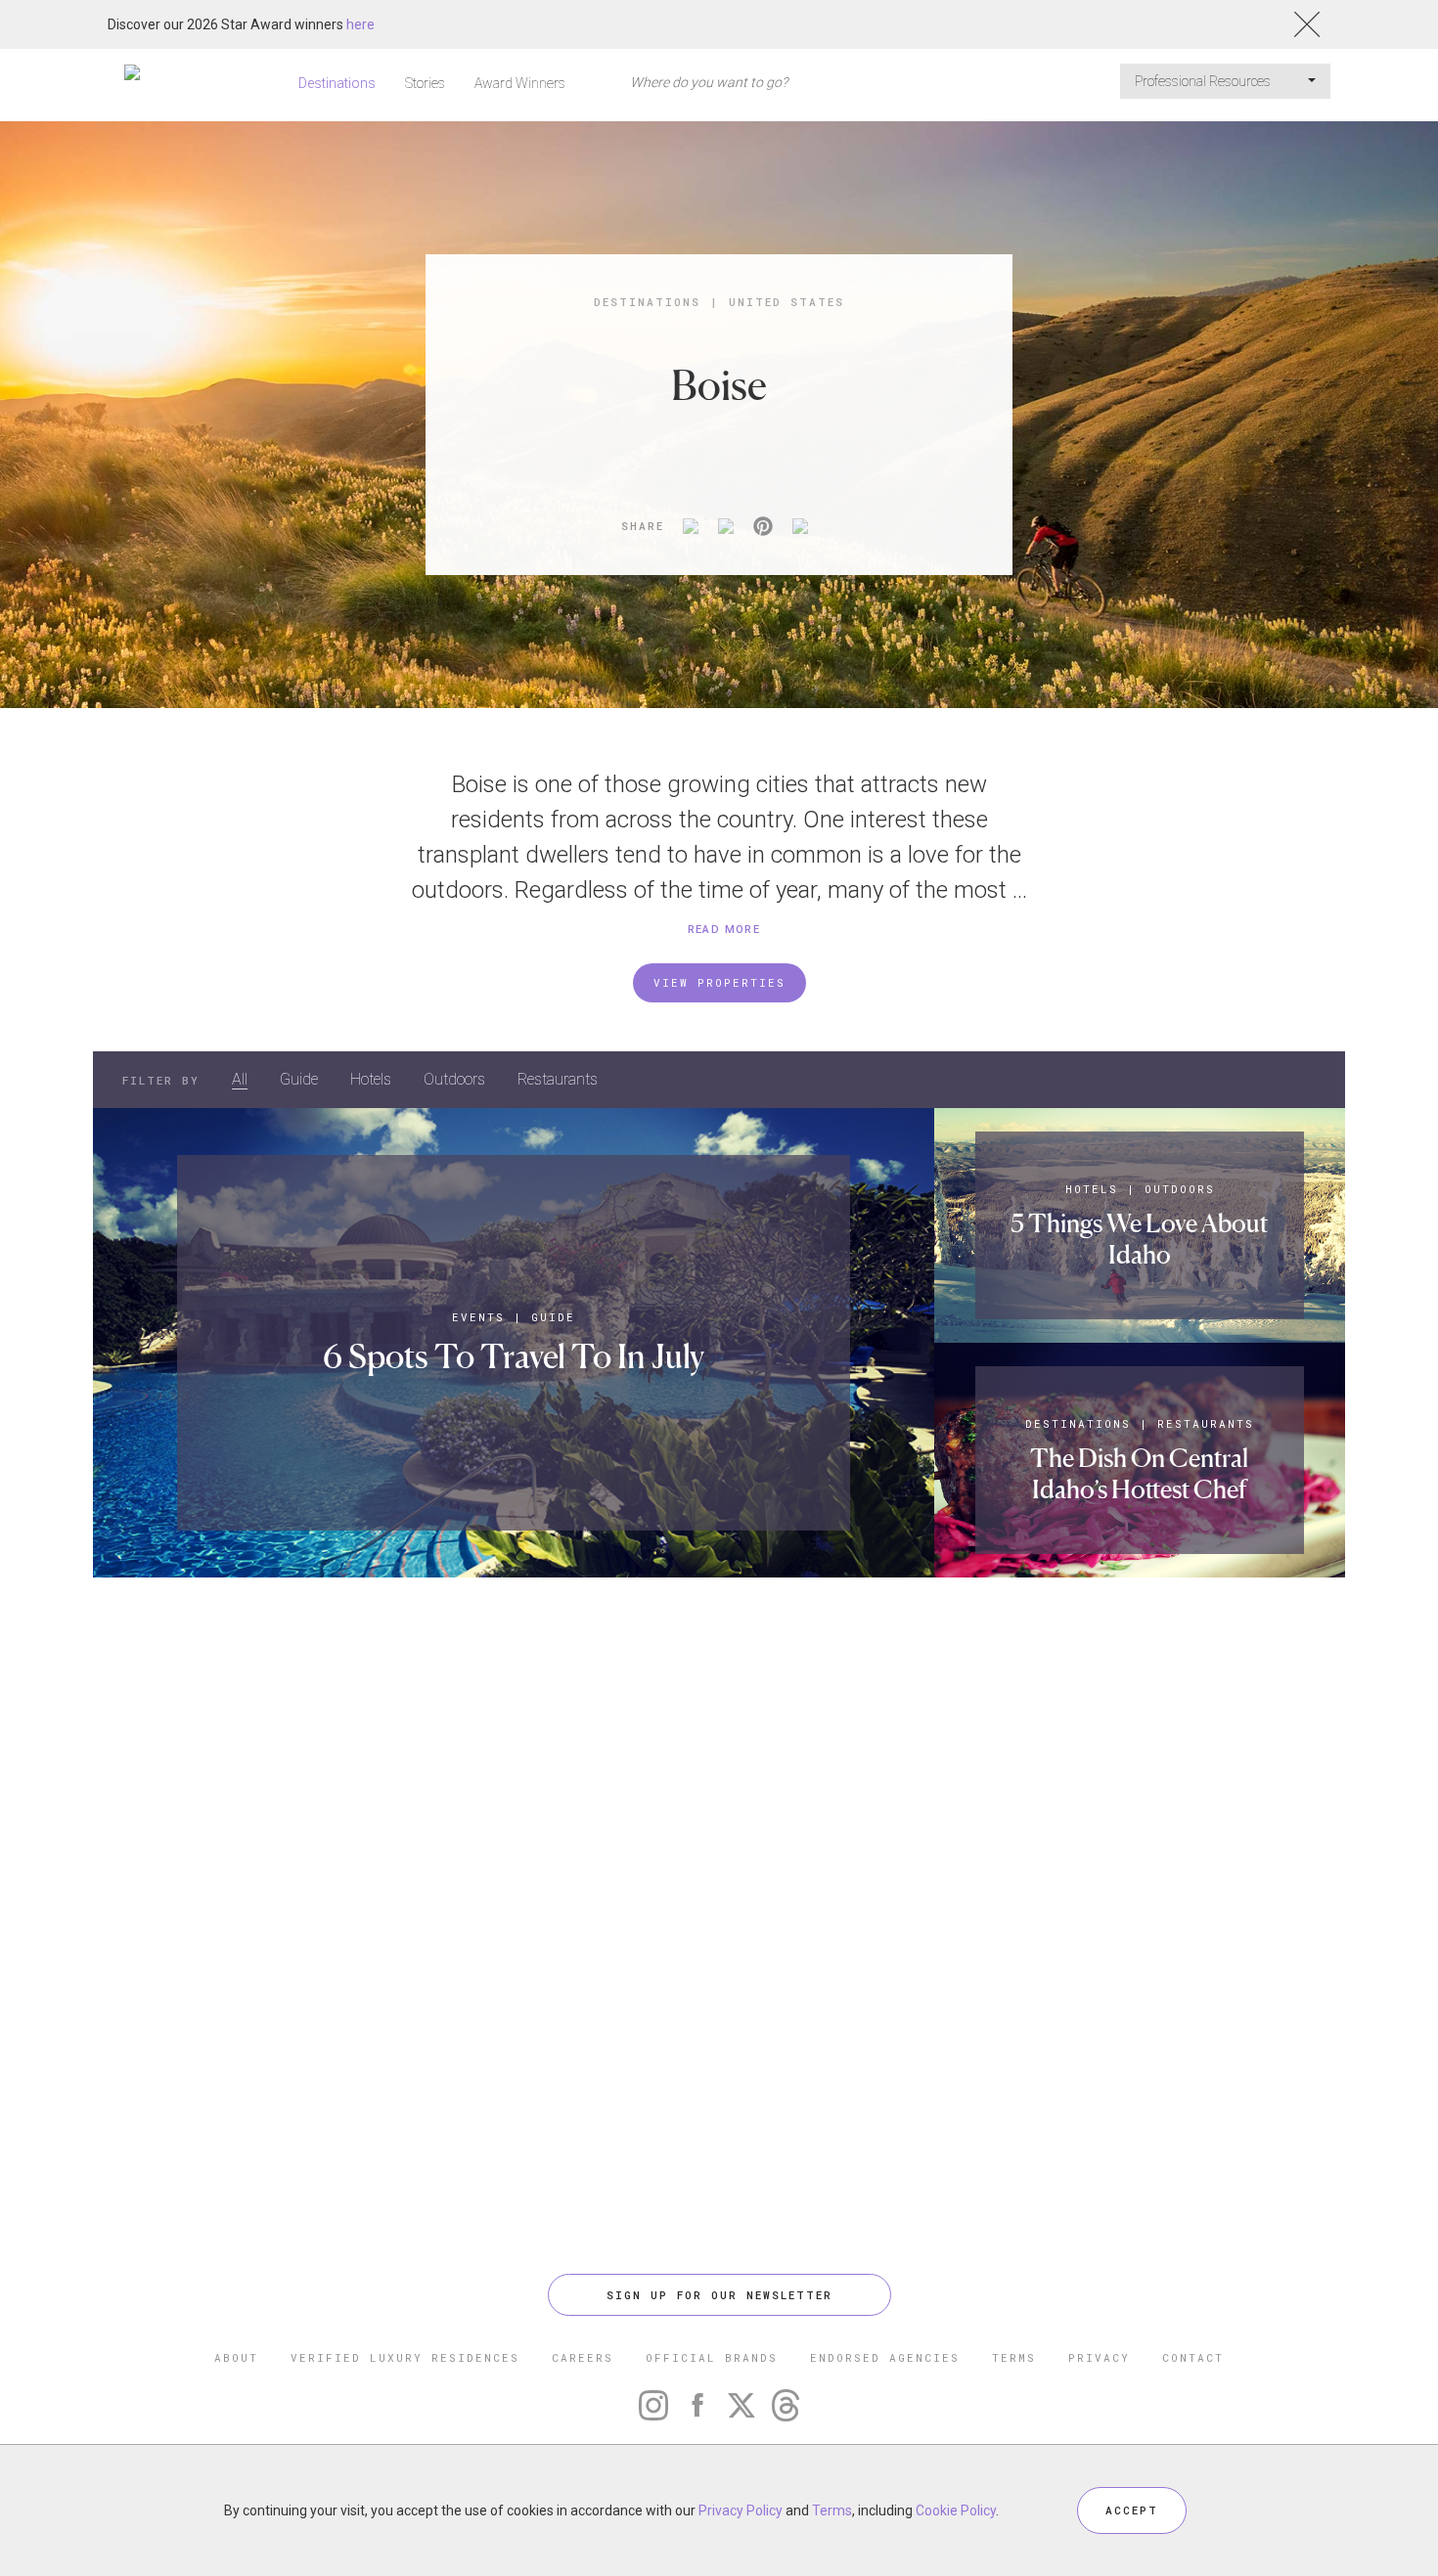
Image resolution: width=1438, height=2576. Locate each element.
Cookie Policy (956, 2510)
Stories (425, 83)
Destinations (337, 83)
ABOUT (236, 2357)
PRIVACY (1099, 2357)
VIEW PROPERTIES (719, 982)
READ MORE (724, 930)
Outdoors (454, 1079)
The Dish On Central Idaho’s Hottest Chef (1139, 1473)
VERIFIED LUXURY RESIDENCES (405, 2357)
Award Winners (520, 83)
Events (478, 1317)
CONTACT (1193, 2357)
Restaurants (558, 1079)
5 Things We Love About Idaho (1139, 1239)
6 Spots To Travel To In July (514, 1356)
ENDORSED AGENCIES (885, 2357)
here (360, 24)
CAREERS (583, 2357)
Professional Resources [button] (1204, 81)
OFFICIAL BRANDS (712, 2357)
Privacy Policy (741, 2510)
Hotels (371, 1079)
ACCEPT (1132, 2510)
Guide (299, 1079)
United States (786, 302)
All (240, 1079)
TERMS (1014, 2357)
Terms (832, 2510)
